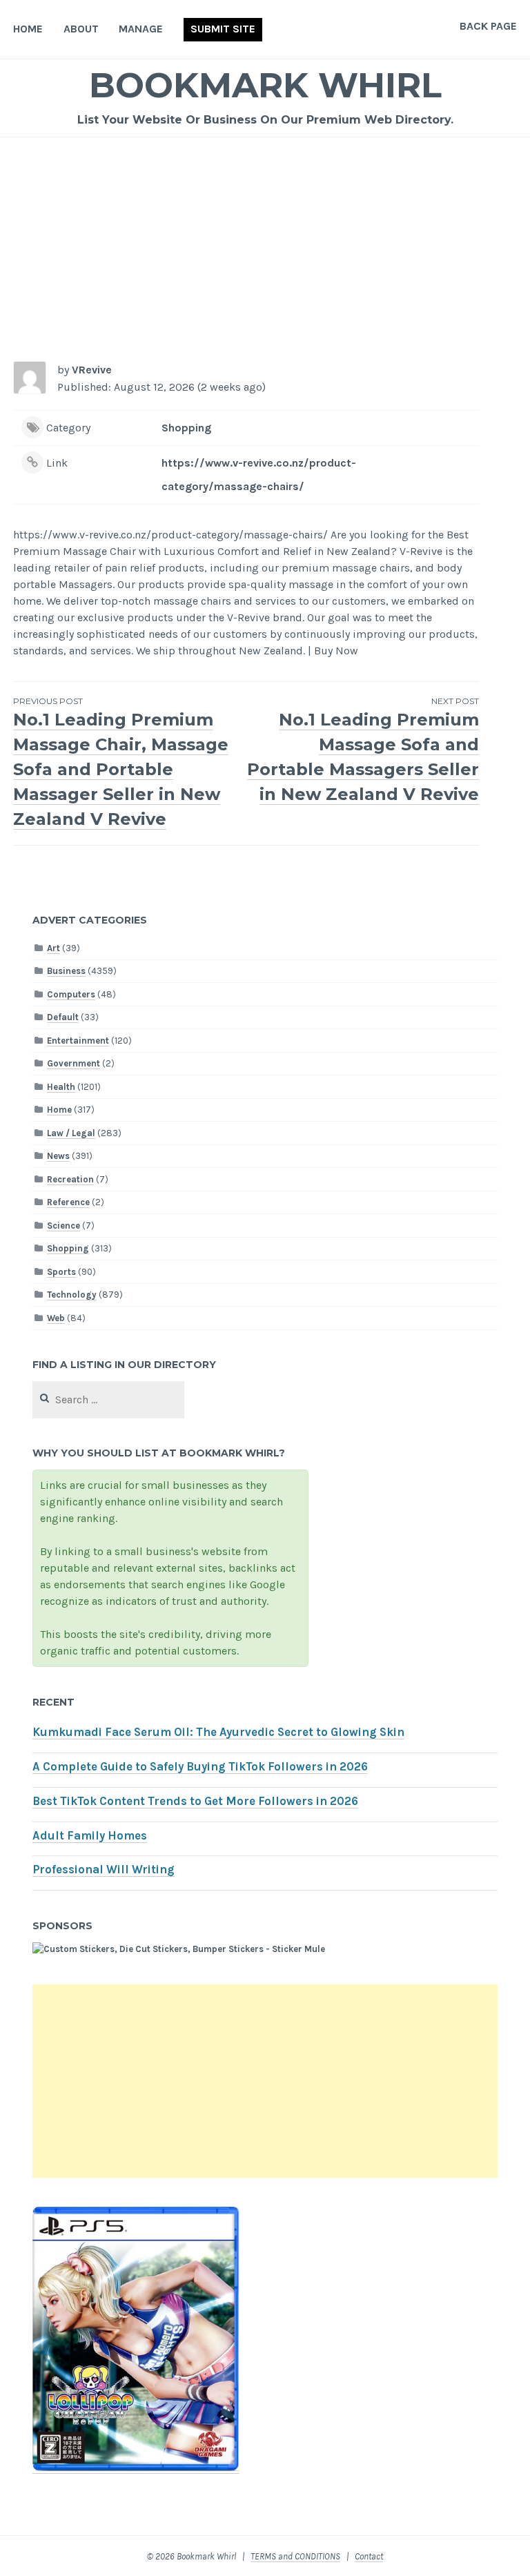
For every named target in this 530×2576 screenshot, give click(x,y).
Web (56, 1318)
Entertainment (78, 1041)
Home (28, 29)
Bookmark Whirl (265, 85)
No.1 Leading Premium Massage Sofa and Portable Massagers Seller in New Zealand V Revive (363, 750)
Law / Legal (71, 1133)
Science (63, 1226)
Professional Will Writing (104, 1870)
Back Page (488, 26)
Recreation (70, 1179)
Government (73, 1063)
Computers (71, 994)
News (58, 1156)
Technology (72, 1295)
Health (61, 1087)
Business (66, 971)
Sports (61, 1272)
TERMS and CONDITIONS (295, 2556)
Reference (68, 1202)
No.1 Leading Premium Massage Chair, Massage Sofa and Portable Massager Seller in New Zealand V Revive (121, 762)
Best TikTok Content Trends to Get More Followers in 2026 (195, 1801)
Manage (141, 29)
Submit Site (223, 29)
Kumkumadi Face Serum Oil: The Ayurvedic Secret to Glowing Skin (218, 1732)
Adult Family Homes (90, 1836)
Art (53, 948)
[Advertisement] (265, 241)
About (81, 29)
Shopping (186, 428)
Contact (369, 2556)
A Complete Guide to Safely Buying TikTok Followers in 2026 (200, 1767)
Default (63, 1017)
